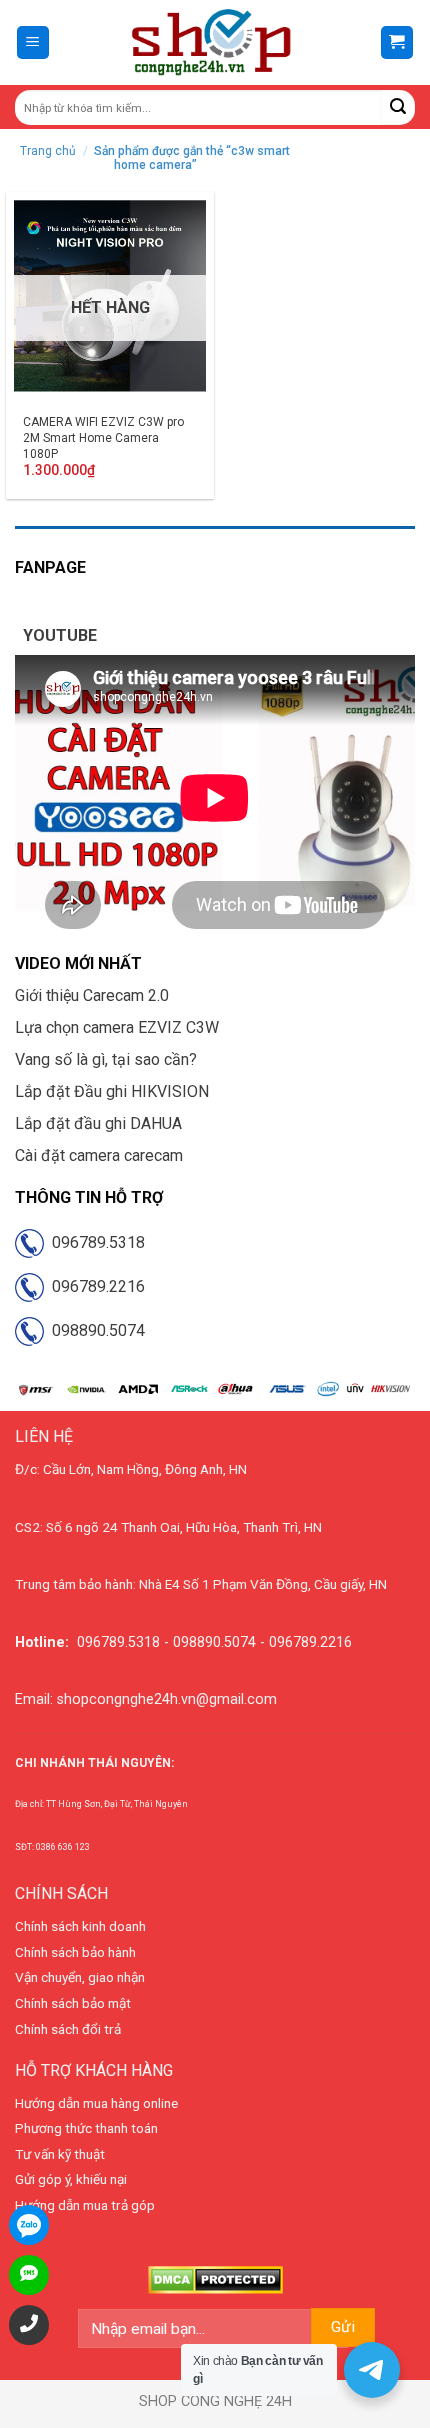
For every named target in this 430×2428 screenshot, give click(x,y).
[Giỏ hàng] (397, 42)
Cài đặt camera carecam (99, 1155)
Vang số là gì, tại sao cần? (106, 1059)
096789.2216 (94, 1286)
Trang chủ (48, 151)
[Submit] (398, 107)
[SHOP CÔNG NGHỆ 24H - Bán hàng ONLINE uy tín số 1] (212, 43)
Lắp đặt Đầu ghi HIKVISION (112, 1091)
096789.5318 (94, 1242)
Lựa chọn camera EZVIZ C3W (117, 1027)
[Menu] (33, 42)
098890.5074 (94, 1330)
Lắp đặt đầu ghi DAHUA (98, 1123)
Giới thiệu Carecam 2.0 (92, 995)
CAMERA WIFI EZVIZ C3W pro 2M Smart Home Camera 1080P (103, 437)
